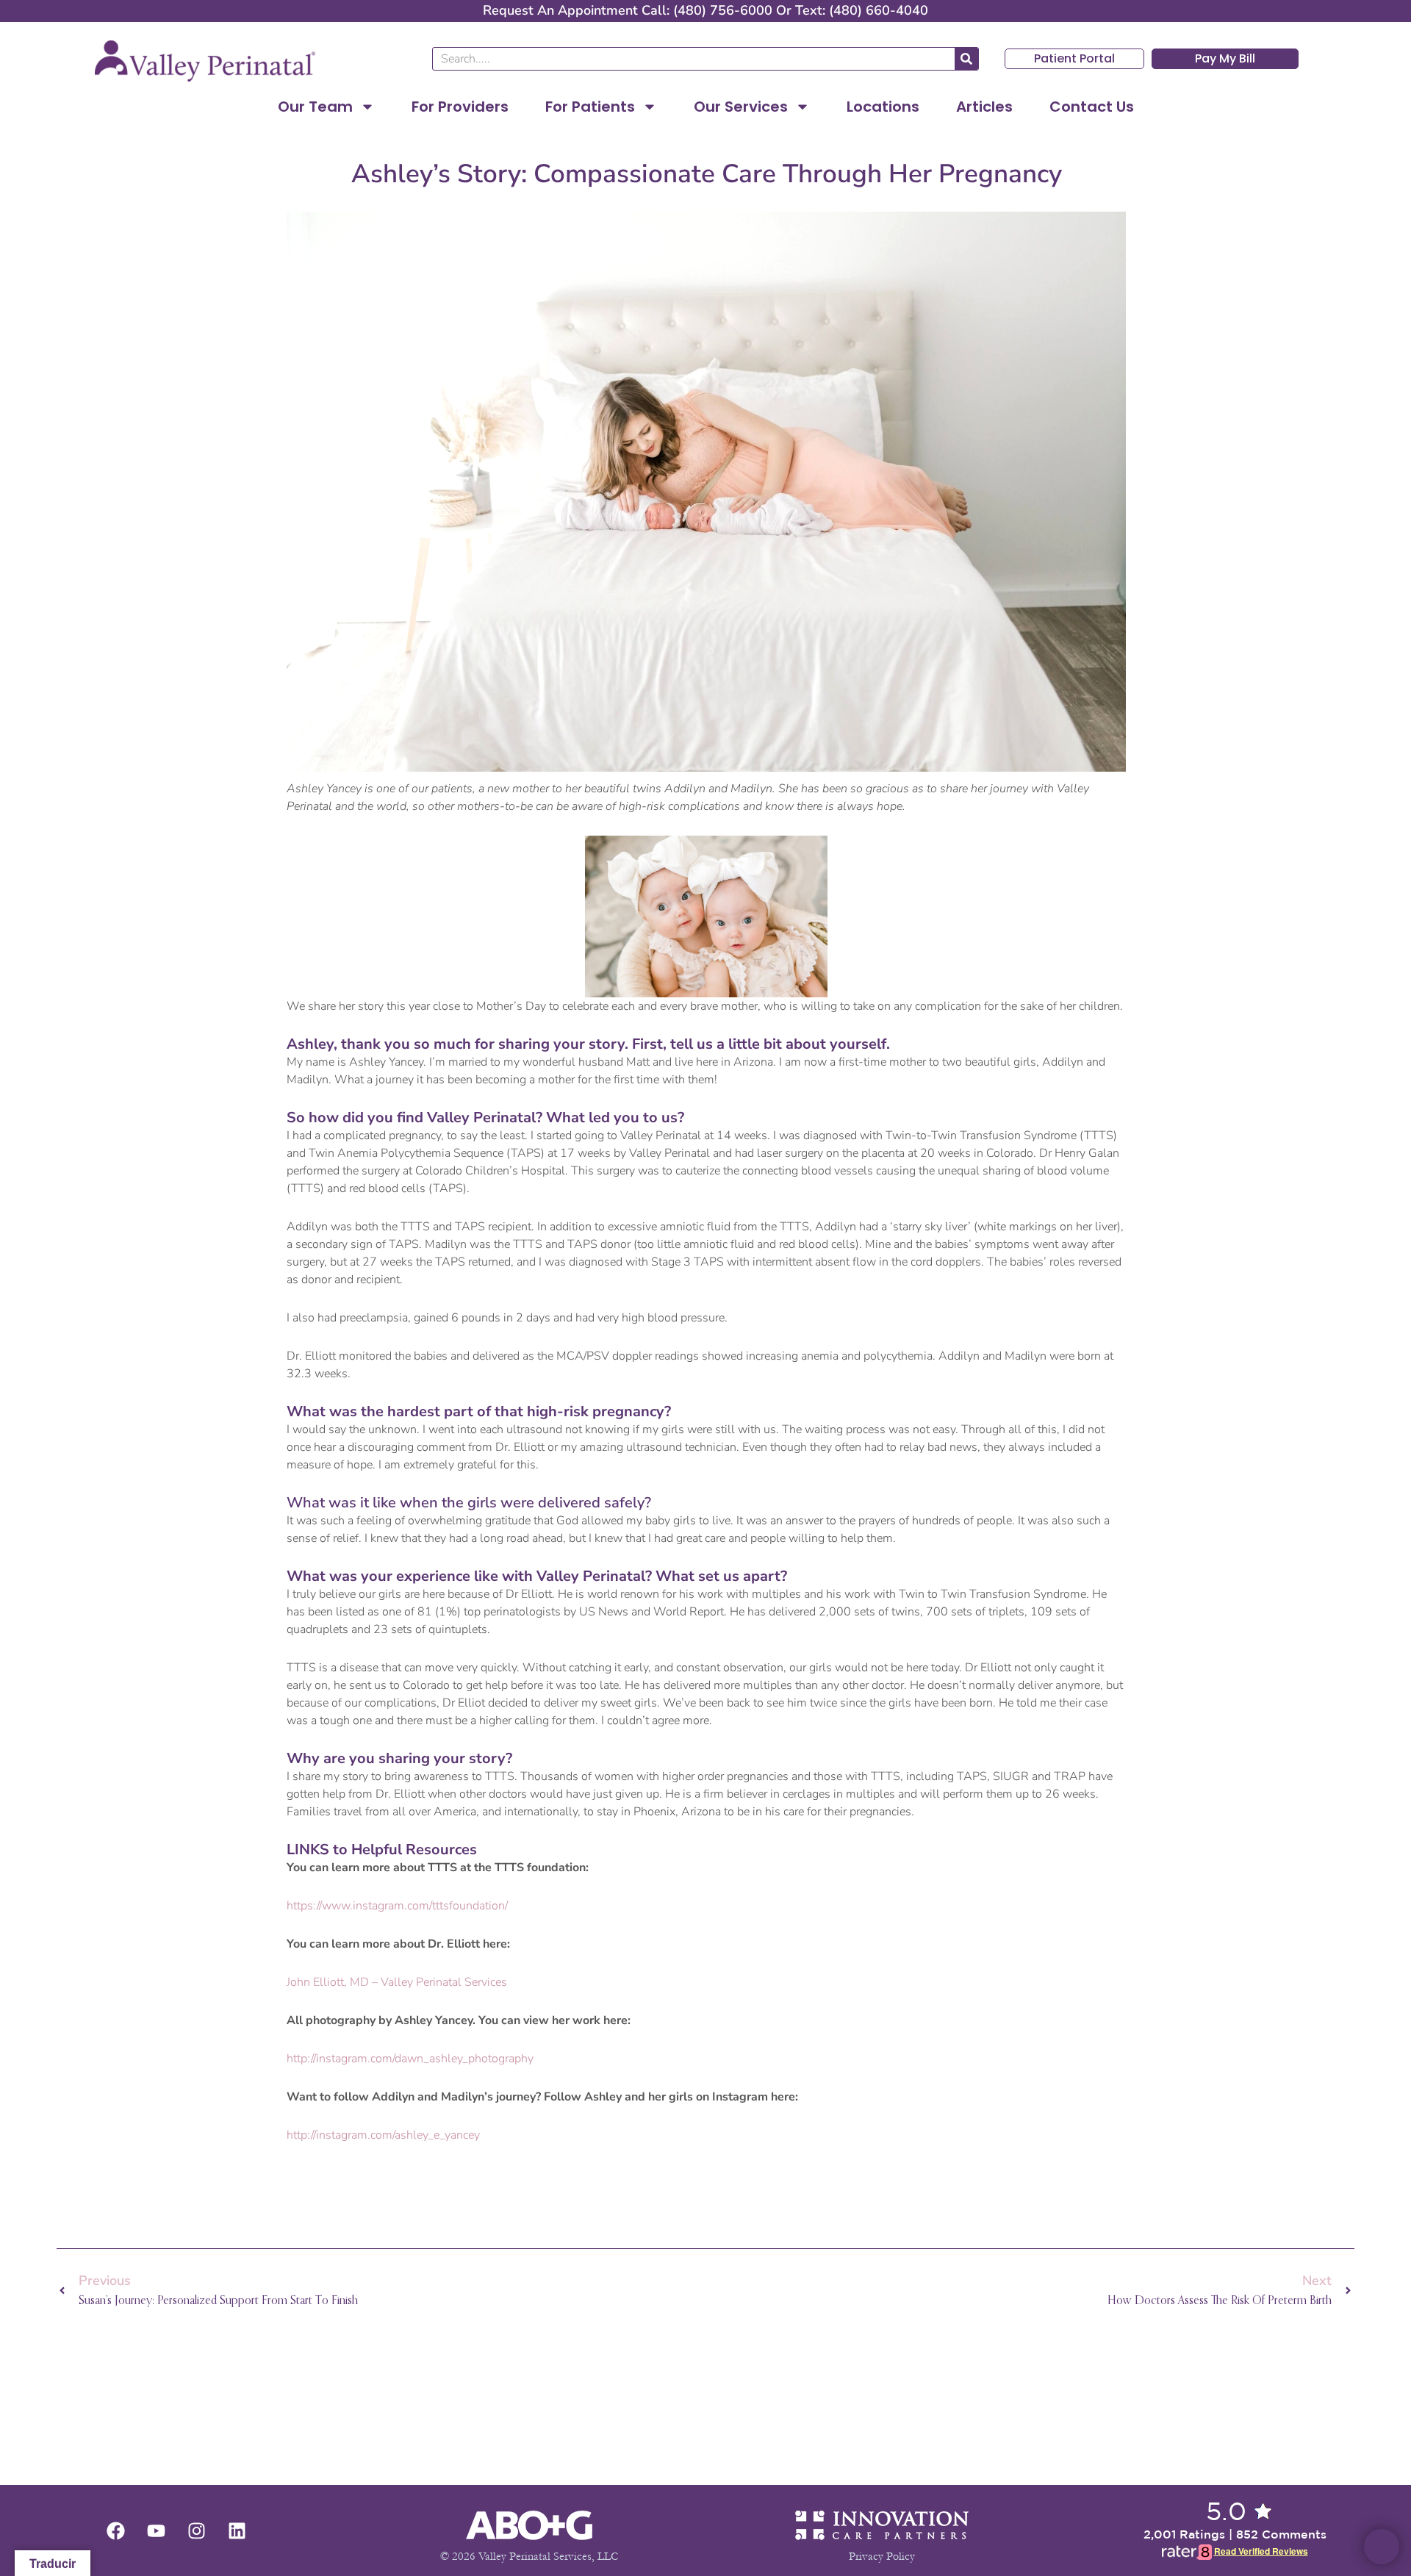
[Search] (966, 59)
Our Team (315, 107)
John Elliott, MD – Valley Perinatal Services (397, 1982)
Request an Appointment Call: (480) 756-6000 (628, 10)
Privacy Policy (882, 2556)
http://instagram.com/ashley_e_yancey (383, 2135)
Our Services (741, 107)
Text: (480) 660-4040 (862, 10)
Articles (984, 107)
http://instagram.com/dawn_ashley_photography (410, 2059)
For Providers (460, 107)
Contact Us (1092, 107)
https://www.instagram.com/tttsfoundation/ (397, 1906)
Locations (883, 107)
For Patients (590, 107)
